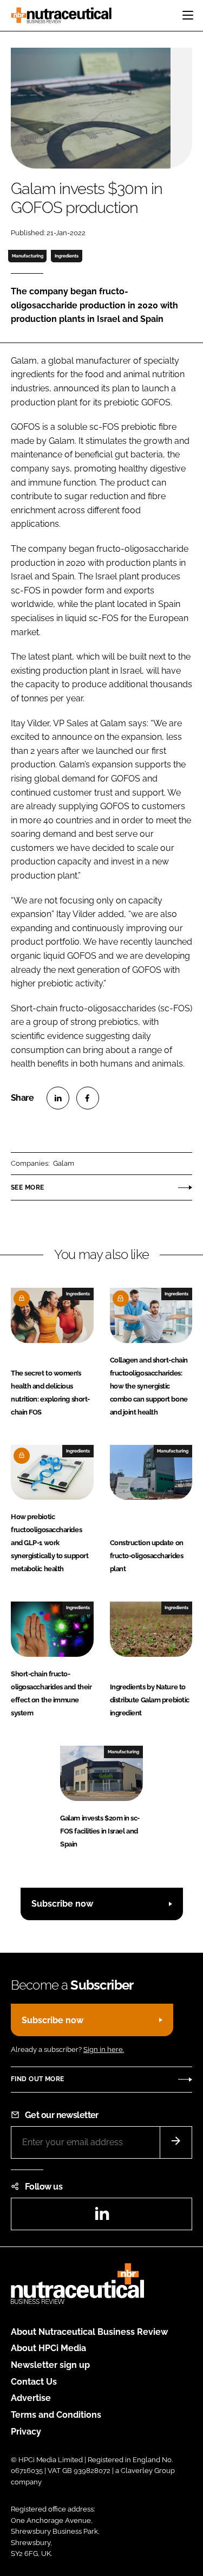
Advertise (31, 2398)
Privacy (26, 2432)
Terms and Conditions (56, 2415)
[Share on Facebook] (88, 1098)
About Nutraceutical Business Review (89, 2332)
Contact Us (34, 2382)
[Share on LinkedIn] (58, 1098)
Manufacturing (28, 256)
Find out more (37, 2079)
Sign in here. (104, 2049)
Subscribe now (62, 1904)
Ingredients (67, 256)
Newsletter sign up (50, 2365)
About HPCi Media (48, 2348)
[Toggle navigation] (188, 15)
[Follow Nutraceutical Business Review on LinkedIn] (102, 2217)
